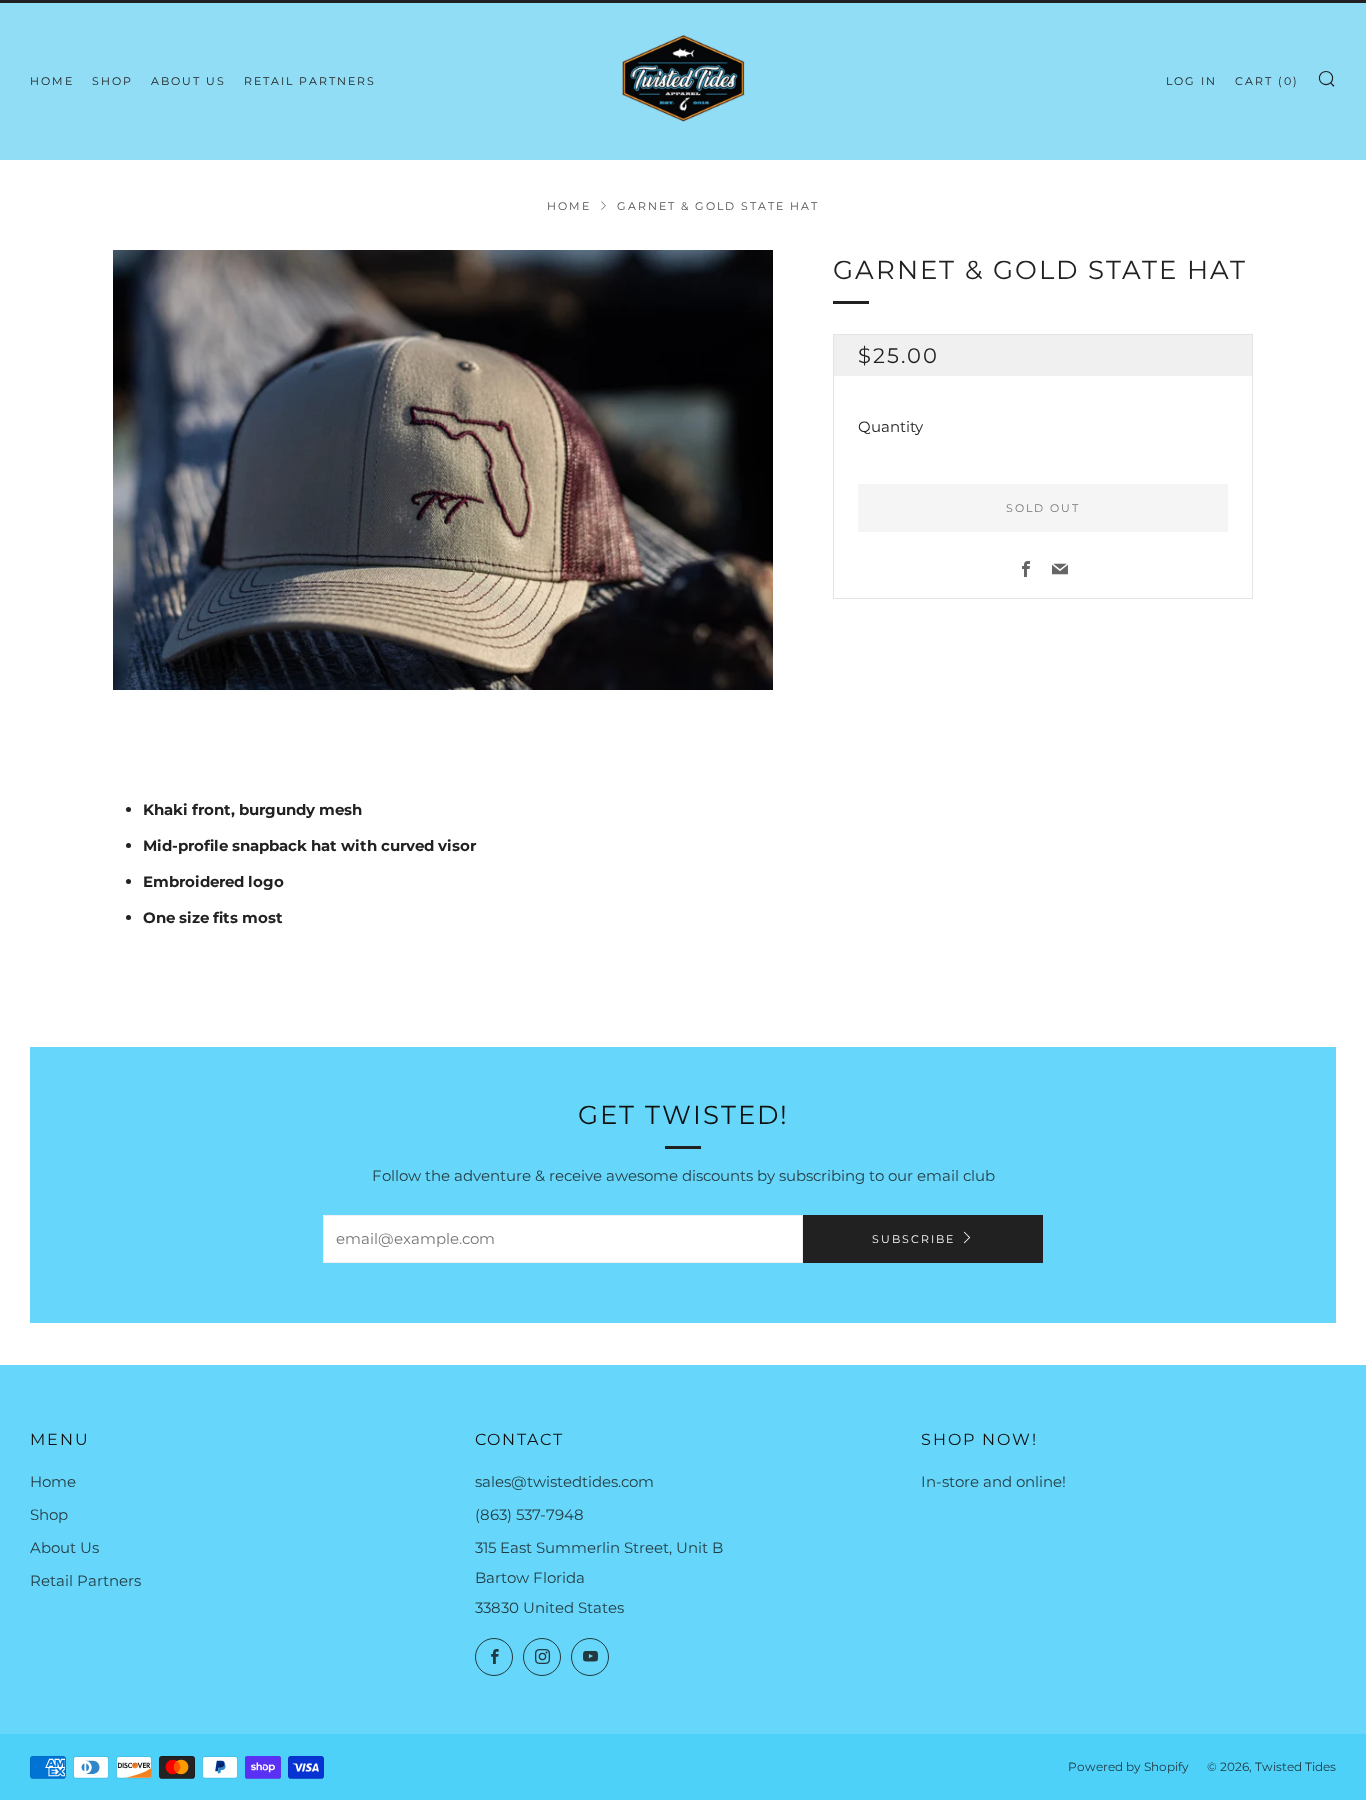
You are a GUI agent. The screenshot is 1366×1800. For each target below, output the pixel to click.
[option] (443, 470)
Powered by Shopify (1128, 1766)
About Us (188, 81)
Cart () (1267, 81)
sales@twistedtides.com (564, 1481)
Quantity (890, 426)
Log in (1191, 81)
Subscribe (913, 1239)
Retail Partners (310, 81)
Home (52, 81)
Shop (112, 81)
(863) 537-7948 (529, 1514)
